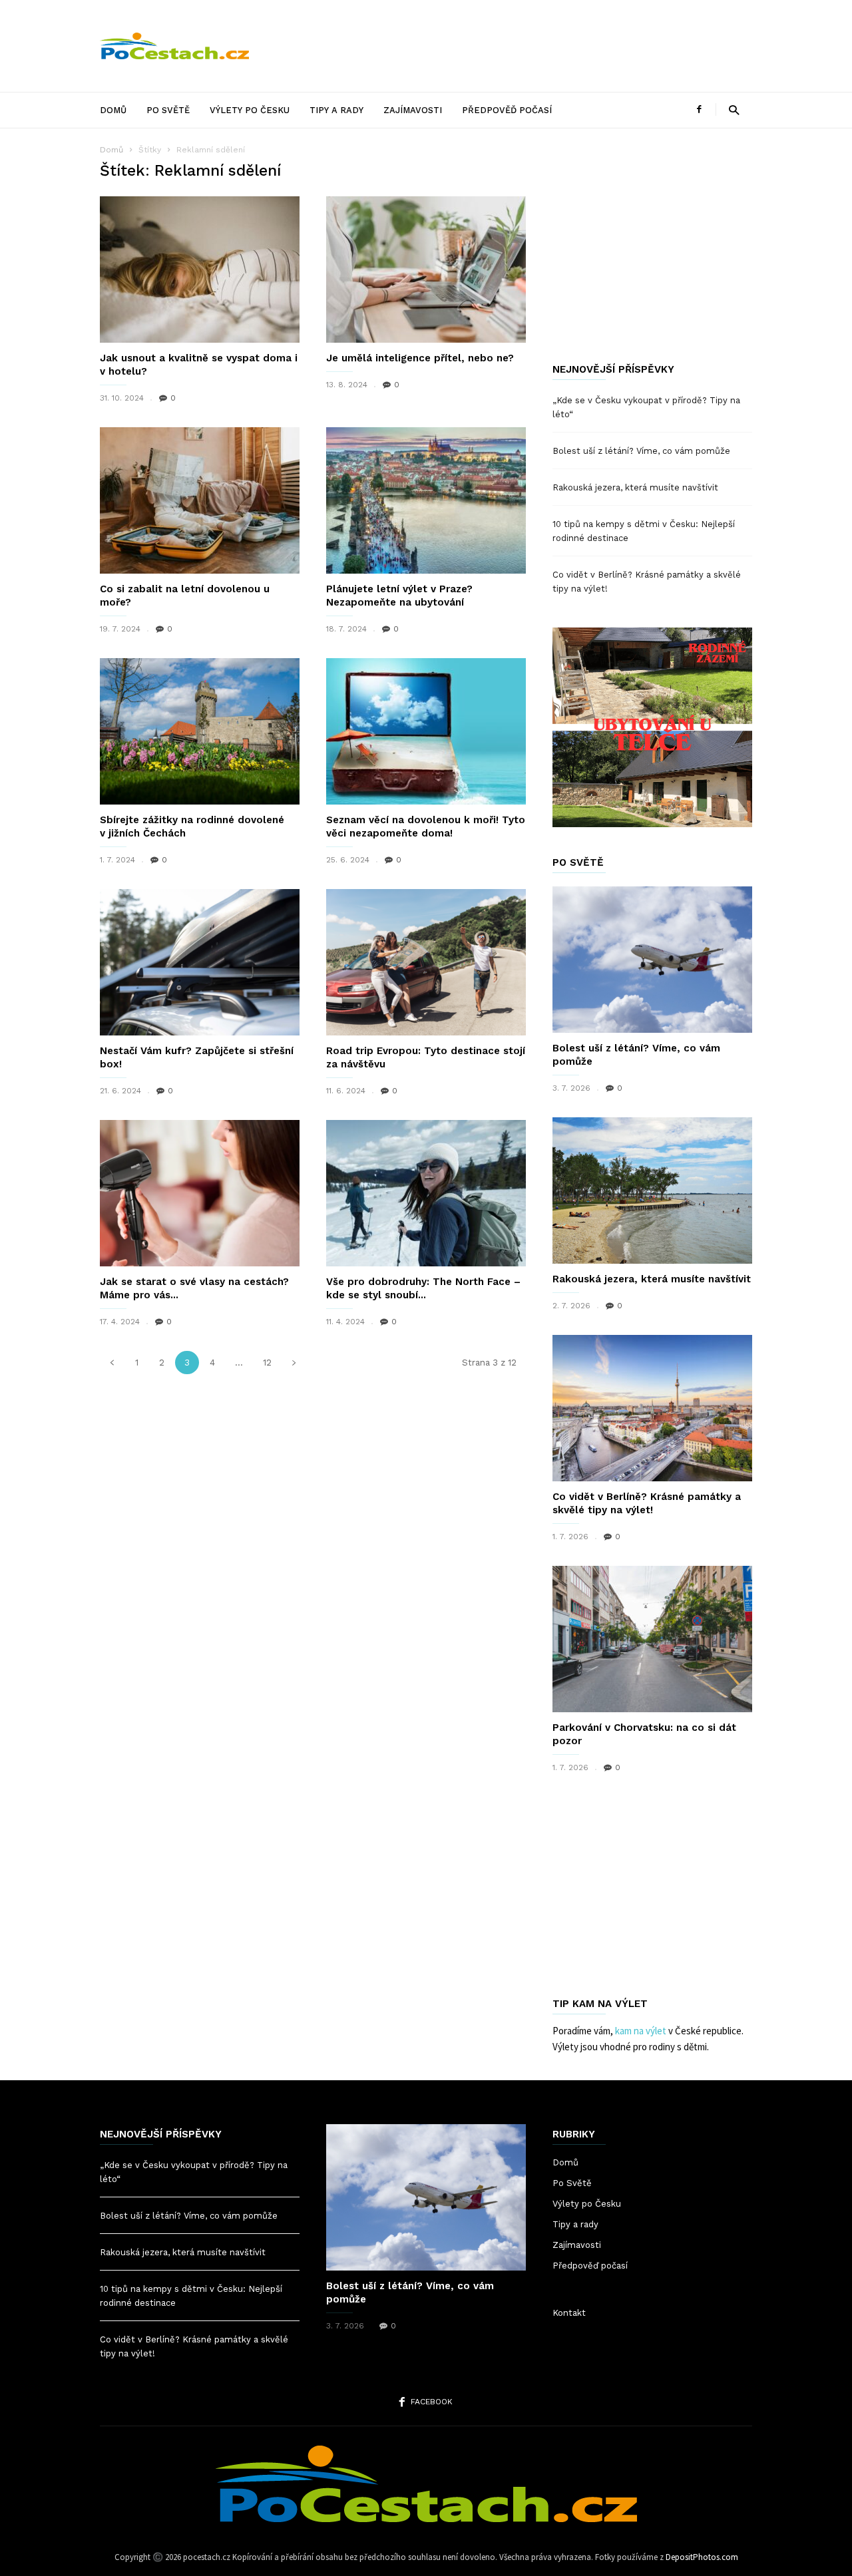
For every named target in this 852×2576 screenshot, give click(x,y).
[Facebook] (699, 109)
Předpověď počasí (507, 110)
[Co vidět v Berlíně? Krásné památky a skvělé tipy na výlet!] (652, 1408)
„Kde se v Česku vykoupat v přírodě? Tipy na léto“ (646, 407)
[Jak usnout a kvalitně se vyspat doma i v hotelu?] (200, 270)
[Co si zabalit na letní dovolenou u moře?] (200, 500)
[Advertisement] (510, 46)
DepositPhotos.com (702, 2557)
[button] (734, 109)
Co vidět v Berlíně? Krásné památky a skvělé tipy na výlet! (647, 582)
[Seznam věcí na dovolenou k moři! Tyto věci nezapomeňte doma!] (426, 731)
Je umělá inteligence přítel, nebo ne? (420, 358)
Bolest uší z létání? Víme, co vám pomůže (641, 451)
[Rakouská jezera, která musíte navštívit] (652, 1191)
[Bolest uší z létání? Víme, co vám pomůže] (652, 960)
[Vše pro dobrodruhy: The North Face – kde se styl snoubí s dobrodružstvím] (426, 1193)
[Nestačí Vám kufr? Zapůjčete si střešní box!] (200, 962)
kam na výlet (641, 2031)
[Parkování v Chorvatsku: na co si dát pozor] (652, 1639)
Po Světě (168, 110)
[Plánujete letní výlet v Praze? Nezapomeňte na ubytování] (426, 500)
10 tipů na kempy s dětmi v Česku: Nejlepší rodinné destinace (644, 531)
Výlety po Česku (250, 110)
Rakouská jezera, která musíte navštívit (635, 487)
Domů (113, 110)
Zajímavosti (413, 110)
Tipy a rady (336, 110)
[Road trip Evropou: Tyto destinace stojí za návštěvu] (426, 962)
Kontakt (569, 2313)
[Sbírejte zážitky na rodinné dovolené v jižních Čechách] (200, 731)
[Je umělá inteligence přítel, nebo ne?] (426, 270)
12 (267, 1363)
